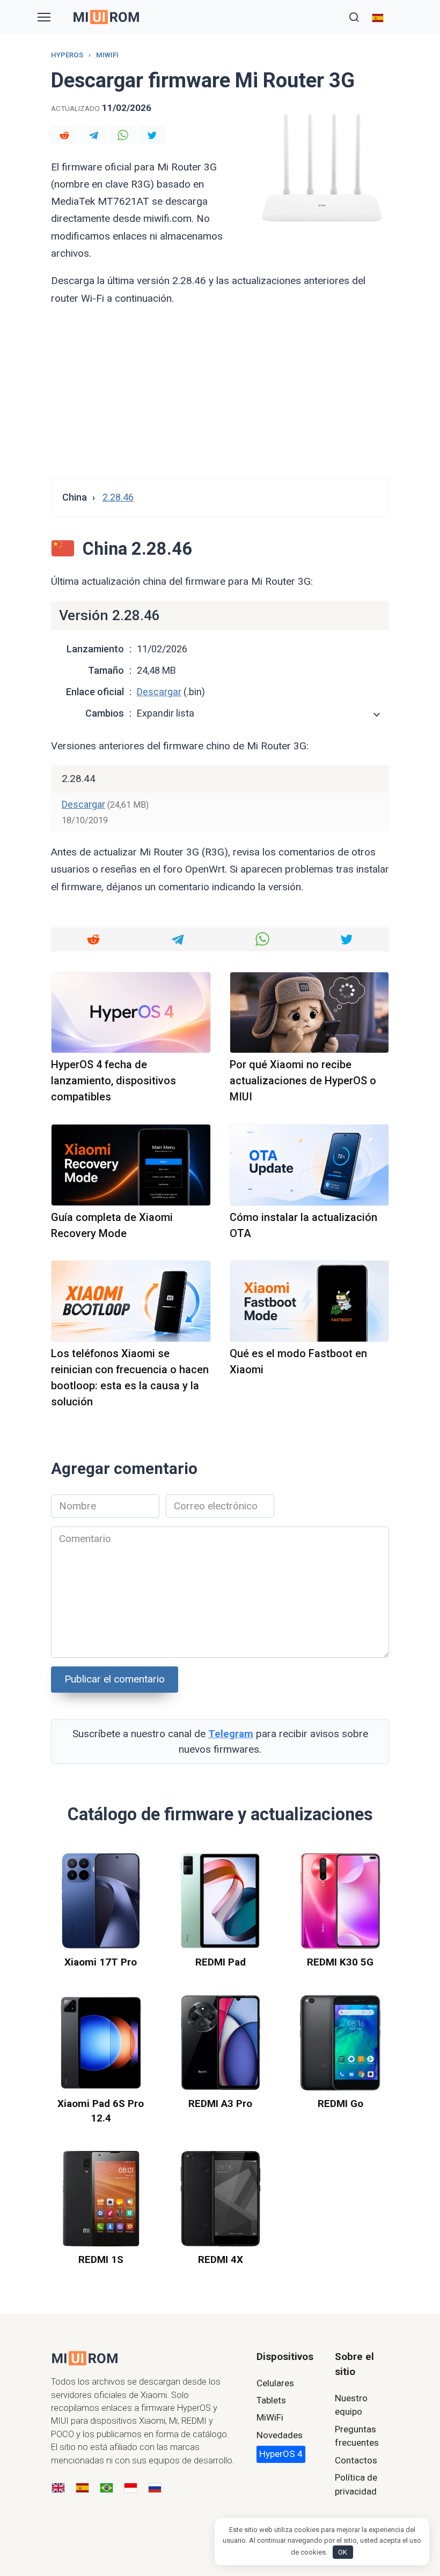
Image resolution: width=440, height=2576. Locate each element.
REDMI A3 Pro (220, 2104)
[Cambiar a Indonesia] (131, 2488)
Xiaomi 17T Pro (101, 1962)
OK (343, 2552)
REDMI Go (340, 2104)
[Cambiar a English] (58, 2488)
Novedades (280, 2435)
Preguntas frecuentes (357, 2436)
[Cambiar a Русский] (155, 2488)
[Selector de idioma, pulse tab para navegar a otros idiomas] (378, 17)
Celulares (275, 2383)
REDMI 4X (221, 2259)
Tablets (271, 2400)
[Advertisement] (220, 392)
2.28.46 (118, 497)
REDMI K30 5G (340, 1962)
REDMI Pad (221, 1962)
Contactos (356, 2460)
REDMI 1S (101, 2259)
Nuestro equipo (351, 2405)
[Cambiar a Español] (82, 2488)
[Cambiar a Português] (107, 2488)
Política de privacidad (356, 2484)
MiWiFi (270, 2417)
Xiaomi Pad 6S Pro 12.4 (101, 2111)
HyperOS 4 (281, 2454)
